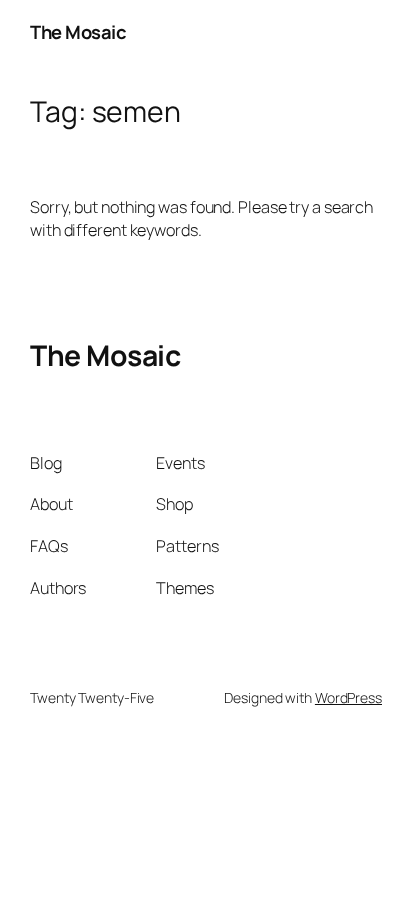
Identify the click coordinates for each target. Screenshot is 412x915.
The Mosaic (78, 32)
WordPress (348, 697)
